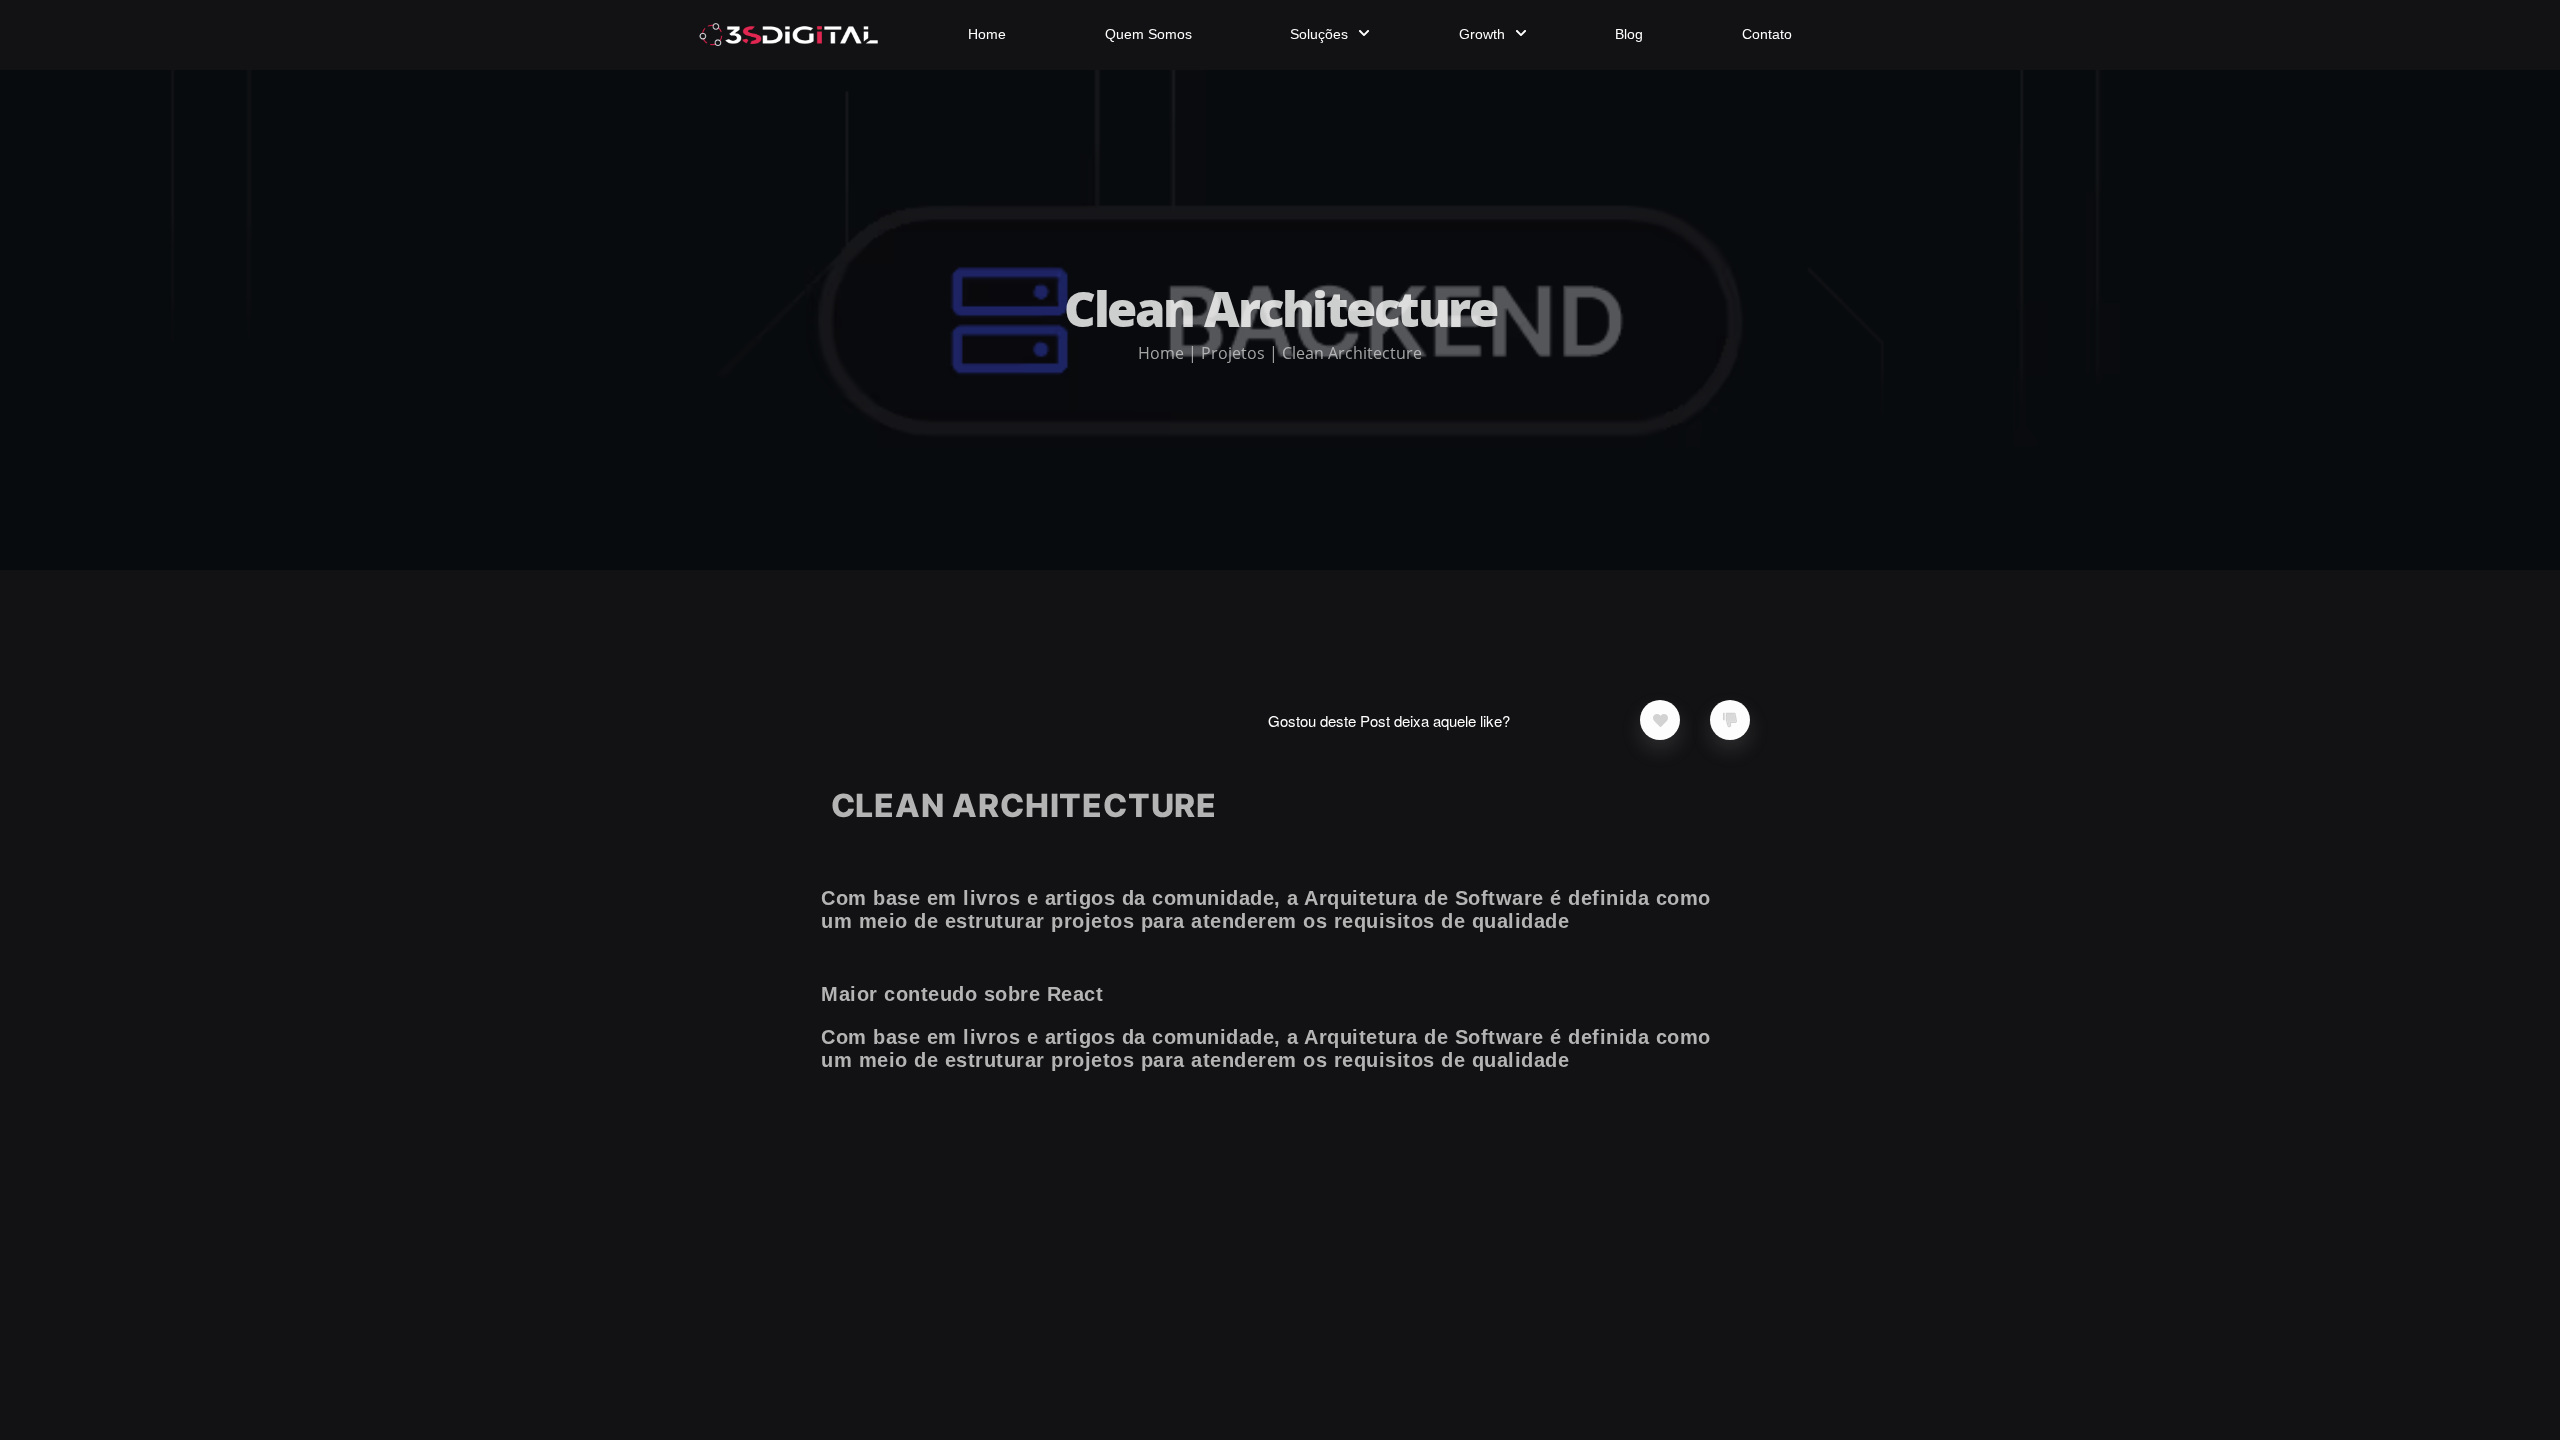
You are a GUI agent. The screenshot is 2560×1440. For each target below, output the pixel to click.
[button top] (2408, 1411)
